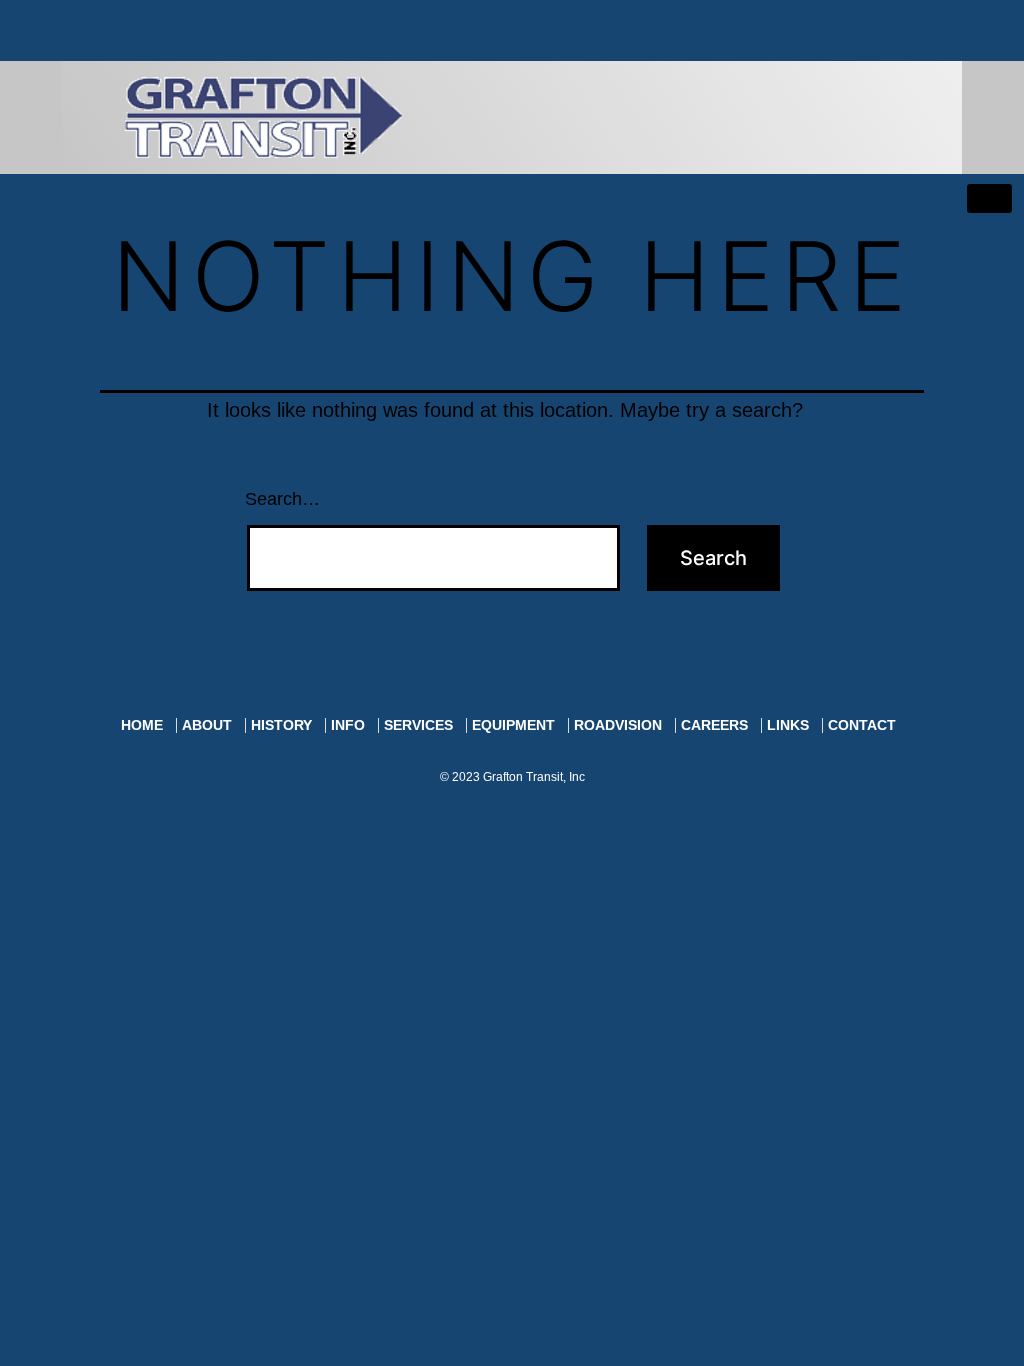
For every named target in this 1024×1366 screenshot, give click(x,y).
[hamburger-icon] (989, 198)
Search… (282, 499)
